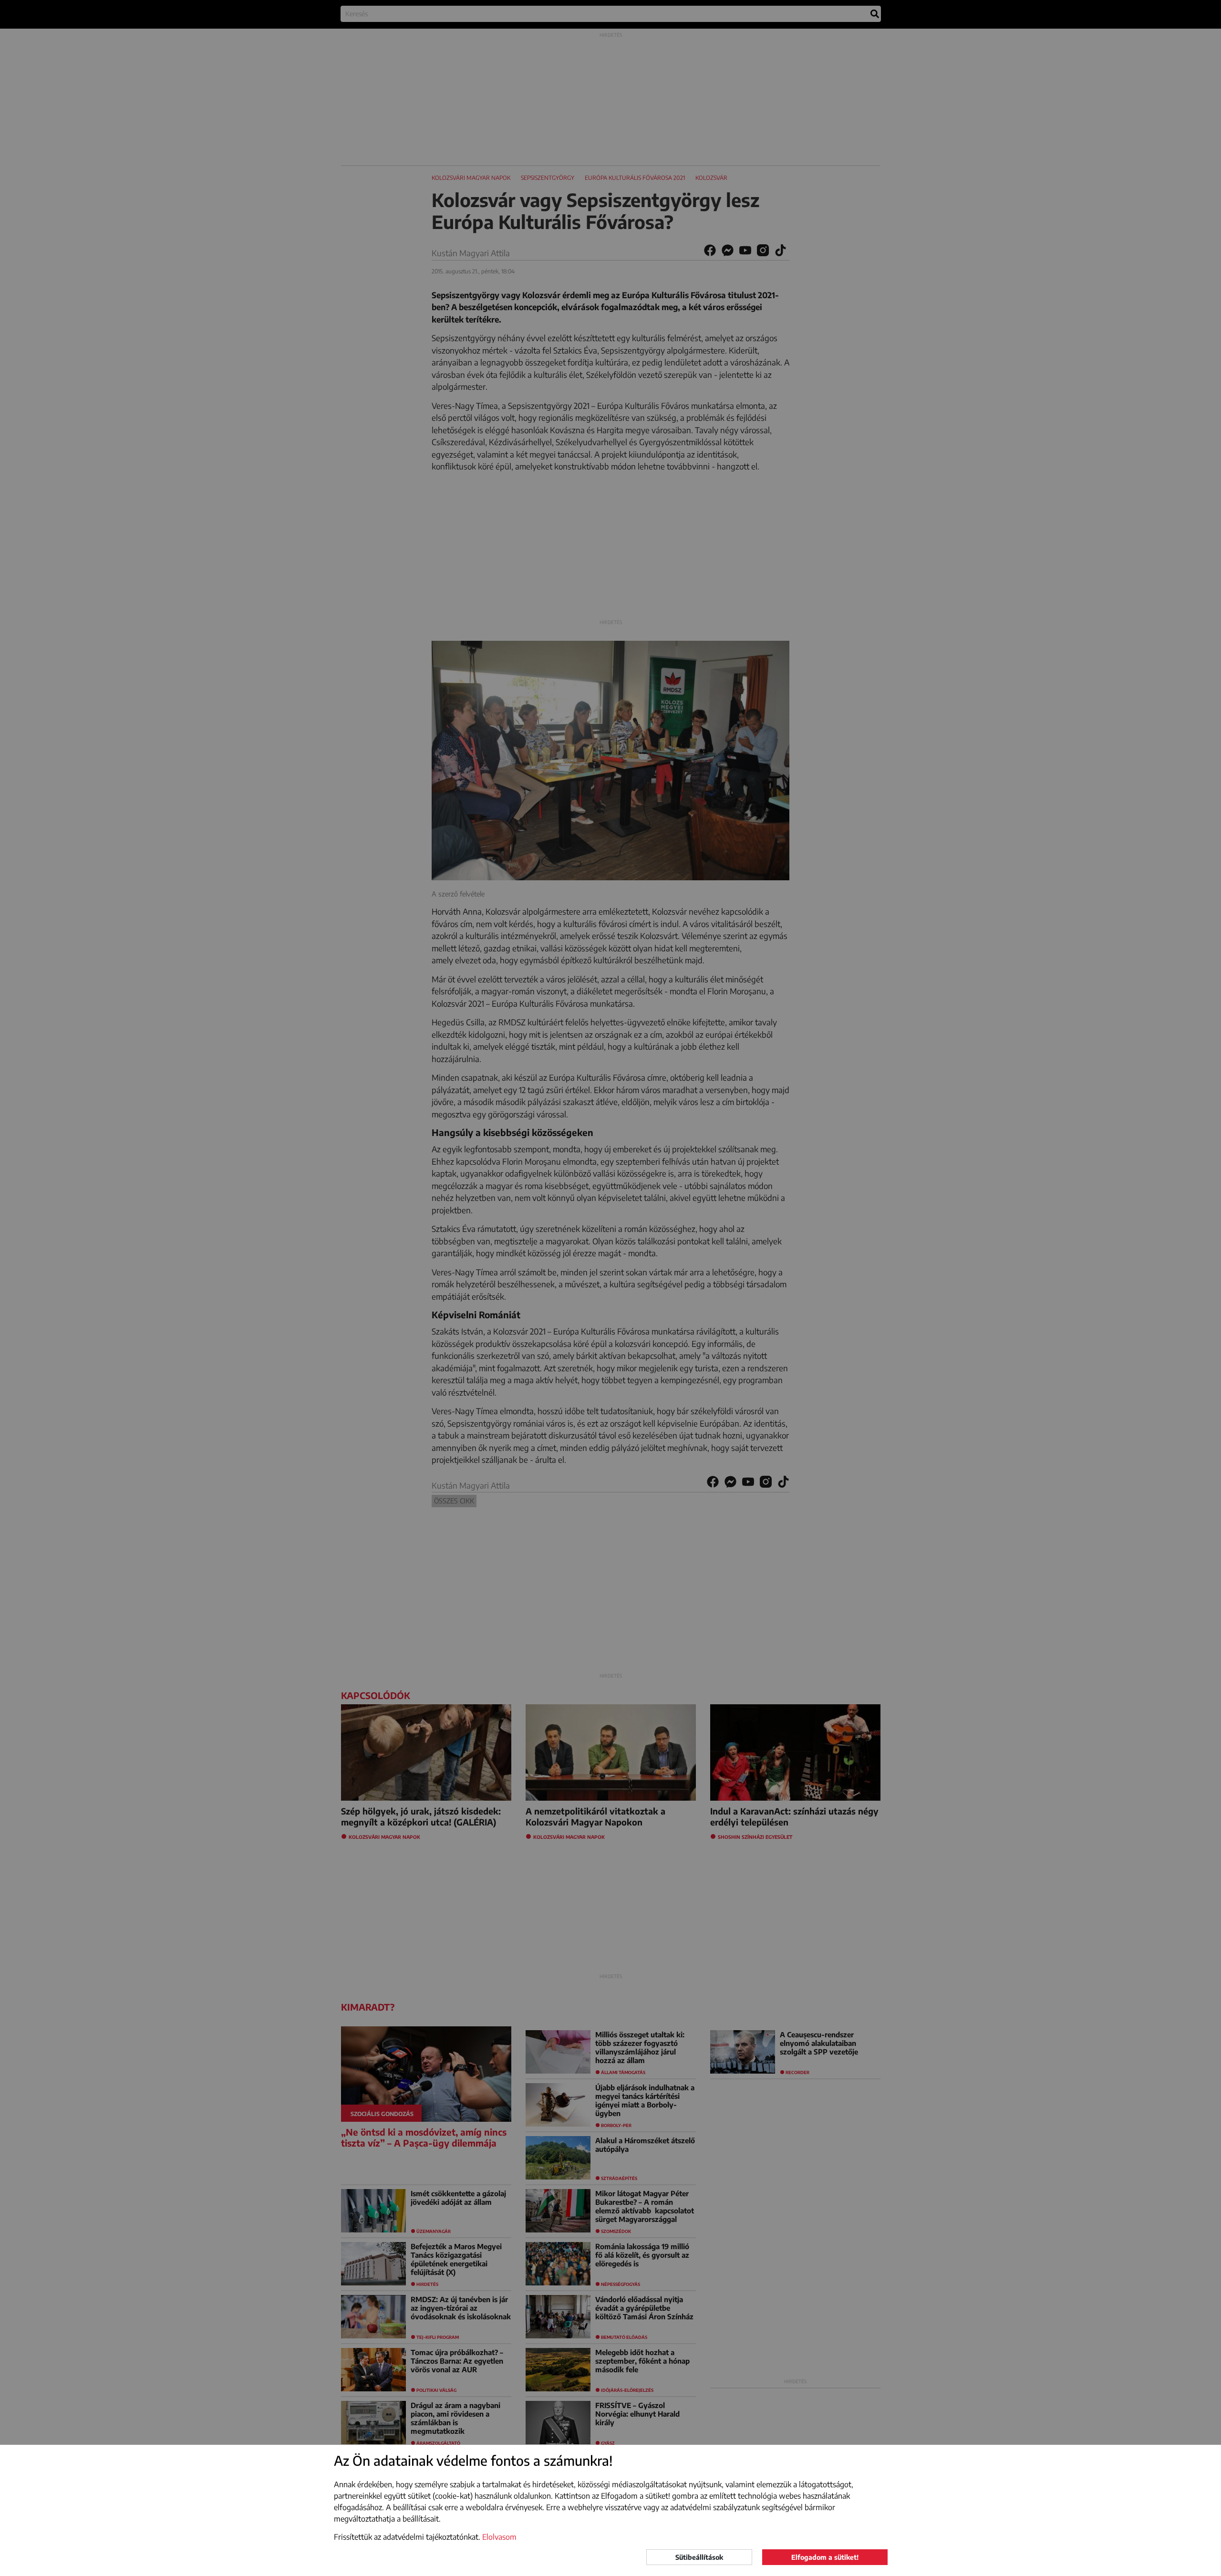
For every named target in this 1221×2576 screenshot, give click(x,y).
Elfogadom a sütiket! (825, 2557)
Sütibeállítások (699, 2557)
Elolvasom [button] (499, 2537)
